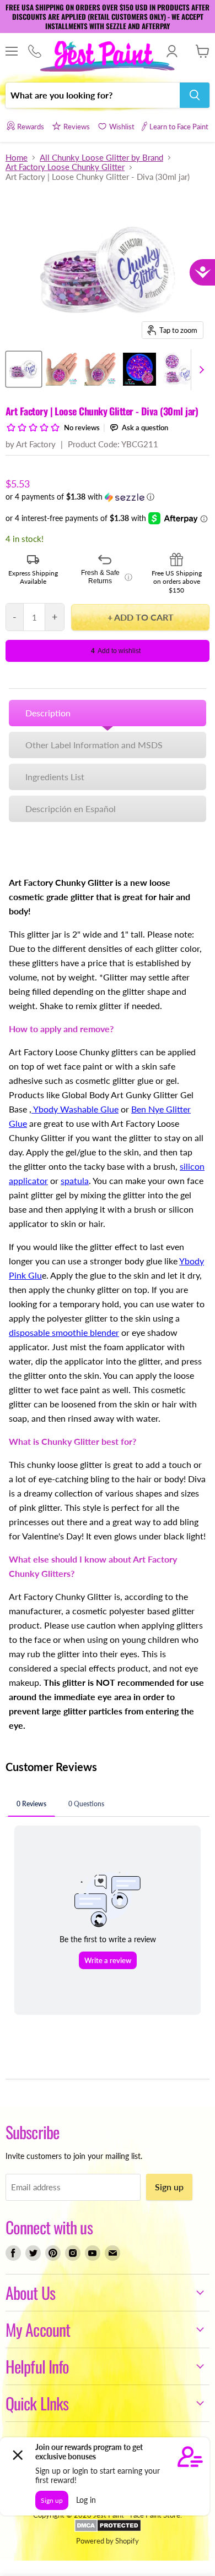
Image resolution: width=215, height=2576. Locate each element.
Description (48, 713)
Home (17, 158)
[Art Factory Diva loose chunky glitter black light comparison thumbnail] (139, 369)
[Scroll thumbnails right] (200, 370)
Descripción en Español (71, 809)
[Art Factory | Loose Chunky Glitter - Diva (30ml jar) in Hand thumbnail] (101, 369)
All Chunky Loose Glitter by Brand (101, 158)
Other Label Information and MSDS (94, 745)
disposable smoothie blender (64, 1332)
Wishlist (122, 127)
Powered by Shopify (108, 2541)
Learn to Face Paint (179, 127)
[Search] (195, 95)
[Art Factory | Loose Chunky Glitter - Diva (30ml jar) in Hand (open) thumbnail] (62, 369)
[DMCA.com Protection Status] (108, 2529)
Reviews (77, 127)
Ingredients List (55, 777)
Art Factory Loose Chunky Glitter (65, 167)
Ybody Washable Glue (75, 1109)
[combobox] (93, 95)
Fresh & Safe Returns (107, 577)
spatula (75, 1180)
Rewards (31, 127)
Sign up (169, 2187)
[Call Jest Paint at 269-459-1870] (34, 52)
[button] (108, 497)
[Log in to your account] (172, 51)
